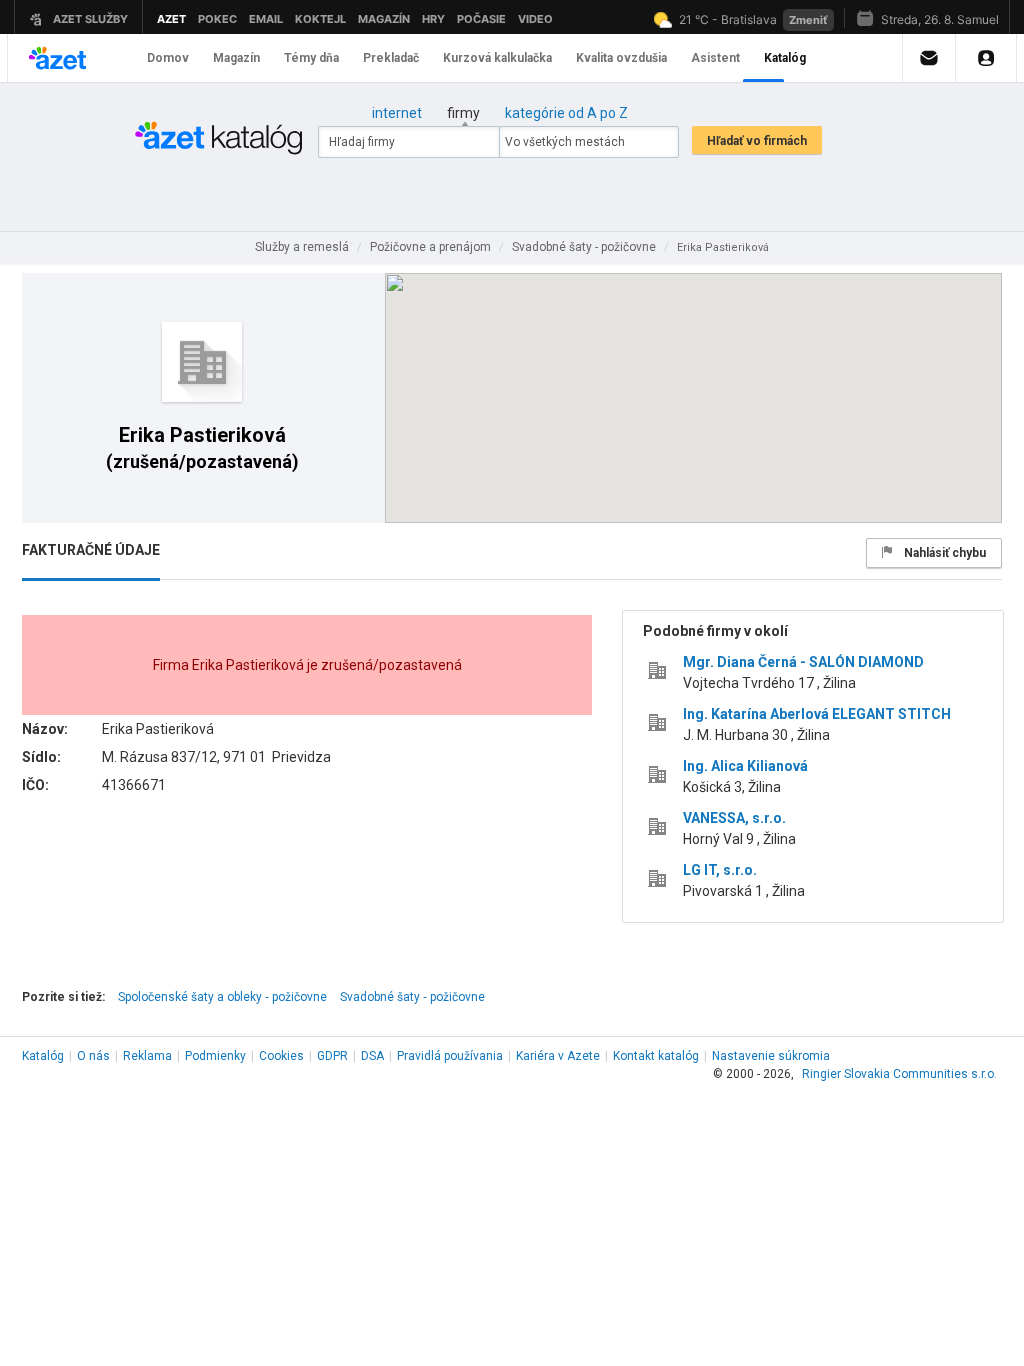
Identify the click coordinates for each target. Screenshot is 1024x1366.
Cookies (281, 1056)
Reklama (147, 1056)
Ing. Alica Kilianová (745, 766)
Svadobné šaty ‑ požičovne (412, 997)
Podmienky (215, 1056)
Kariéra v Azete (558, 1056)
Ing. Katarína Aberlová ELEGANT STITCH (817, 714)
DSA (372, 1056)
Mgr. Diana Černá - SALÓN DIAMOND (803, 662)
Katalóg (43, 1056)
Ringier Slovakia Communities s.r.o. (899, 1074)
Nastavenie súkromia (771, 1056)
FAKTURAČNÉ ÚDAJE (91, 550)
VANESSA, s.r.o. (734, 818)
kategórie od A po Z (566, 113)
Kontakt (656, 1056)
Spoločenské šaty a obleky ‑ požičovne (222, 997)
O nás (93, 1056)
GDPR (332, 1056)
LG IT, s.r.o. (720, 870)
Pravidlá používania (450, 1056)
